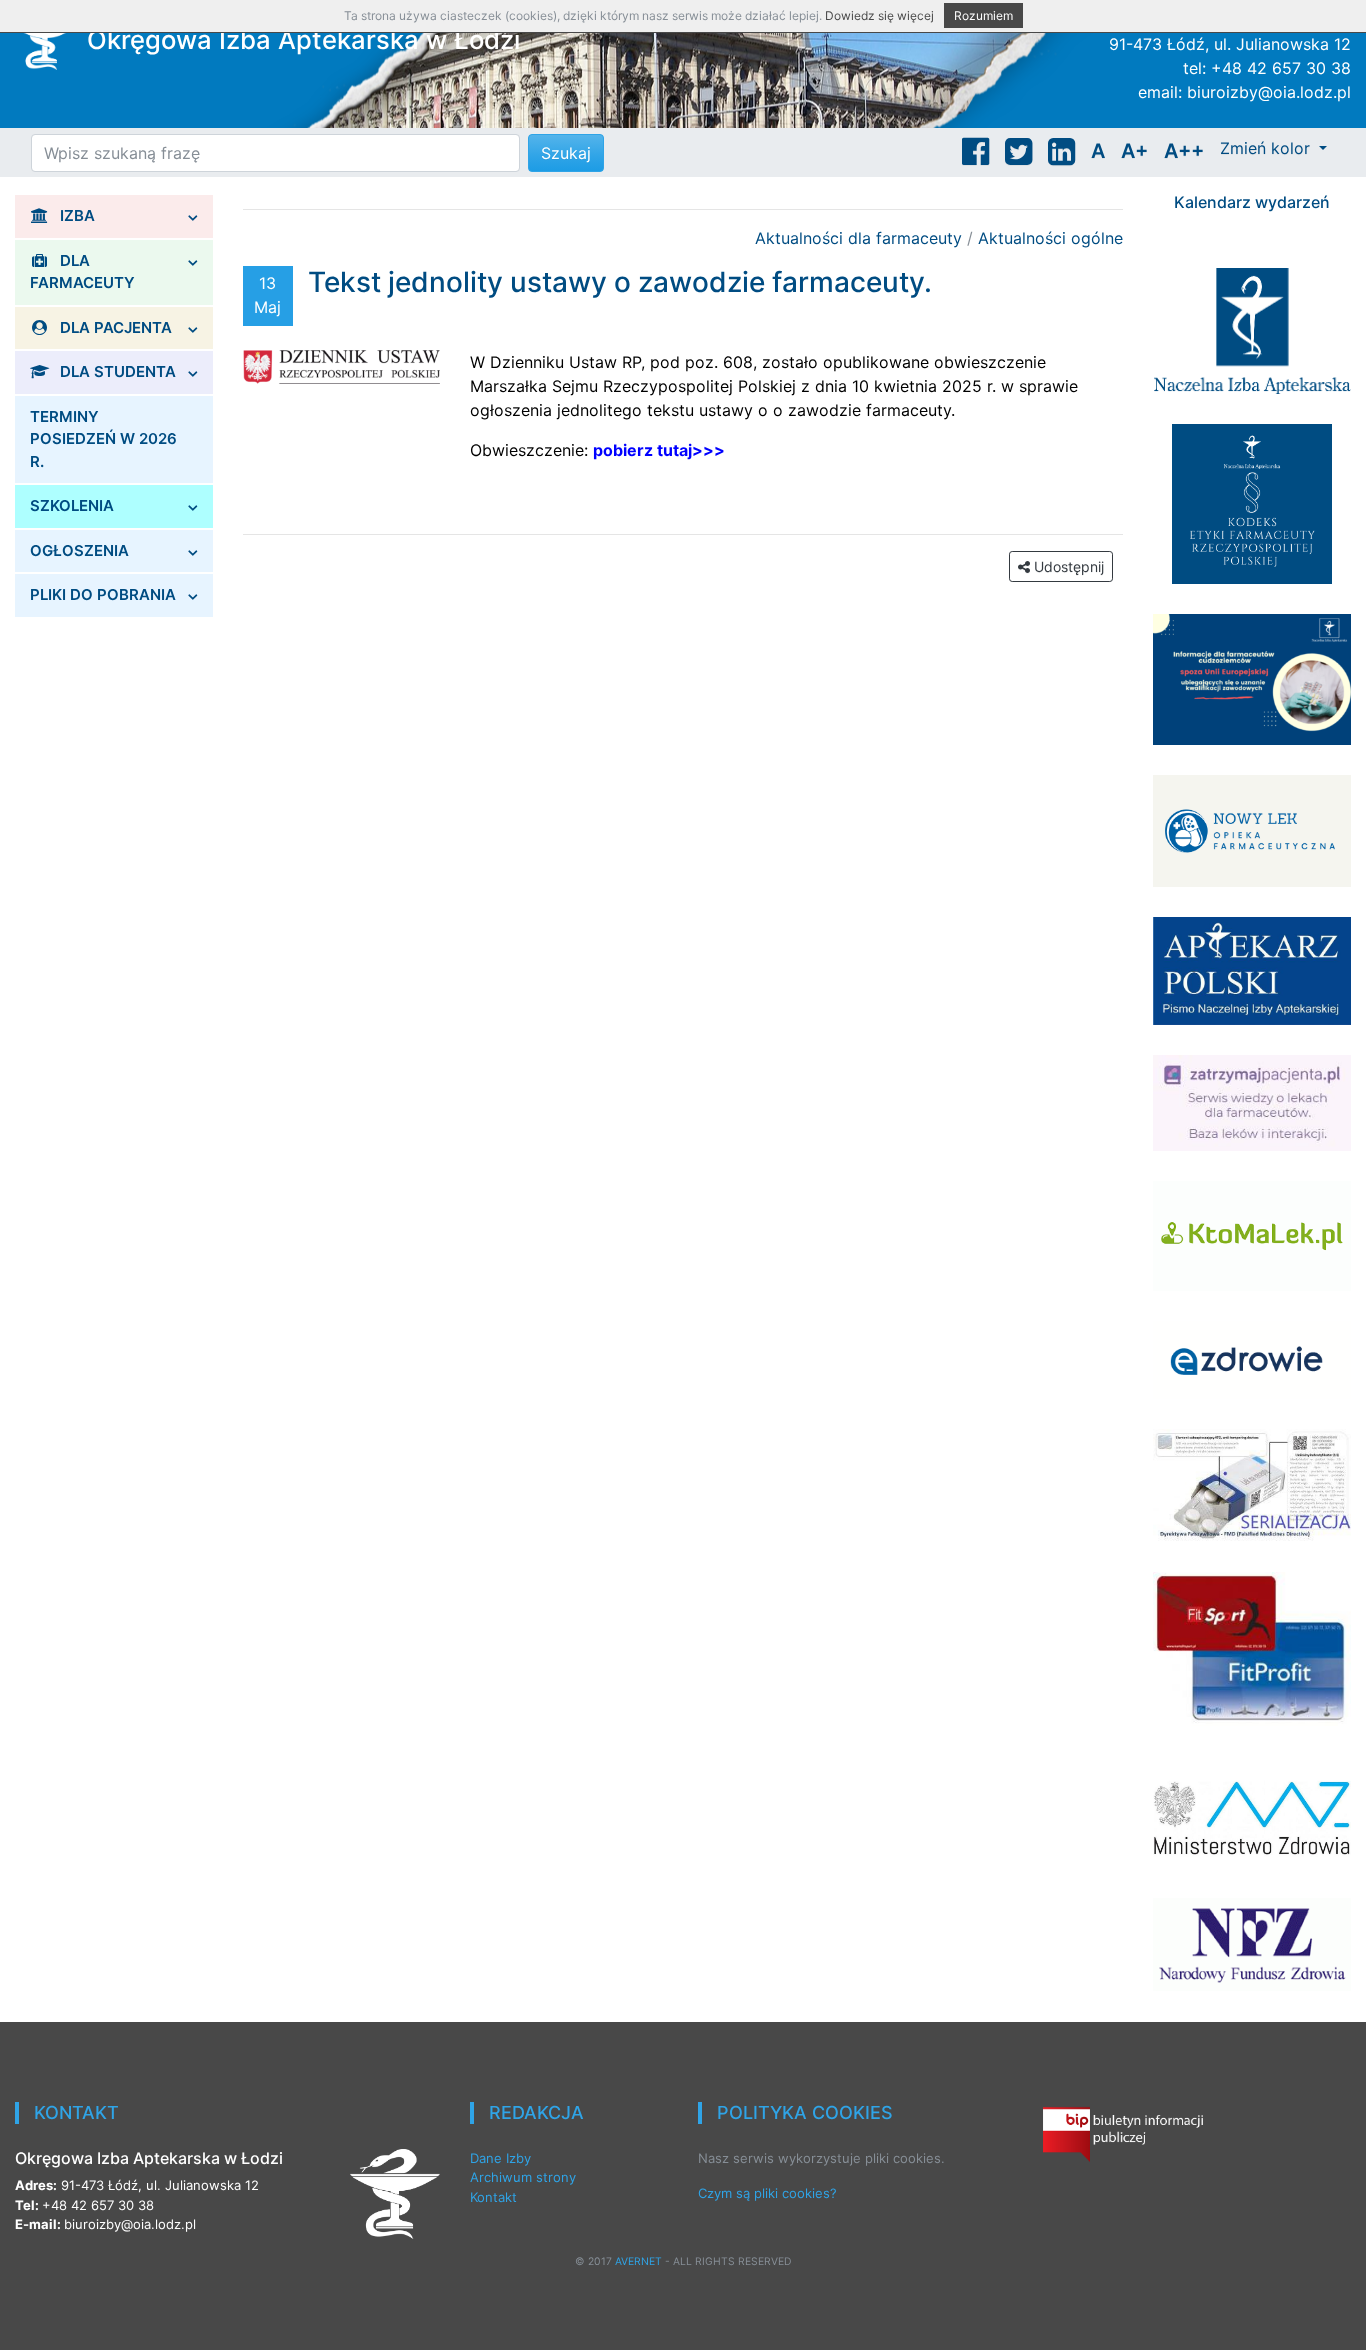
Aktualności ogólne (1050, 238)
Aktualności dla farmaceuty (861, 238)
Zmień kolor (1267, 148)
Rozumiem (983, 15)
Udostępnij (1067, 566)
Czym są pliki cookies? (767, 2193)
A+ (1134, 151)
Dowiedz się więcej (879, 15)
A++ (1184, 151)
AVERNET (638, 2261)
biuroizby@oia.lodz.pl (1269, 92)
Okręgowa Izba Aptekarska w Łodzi (303, 39)
